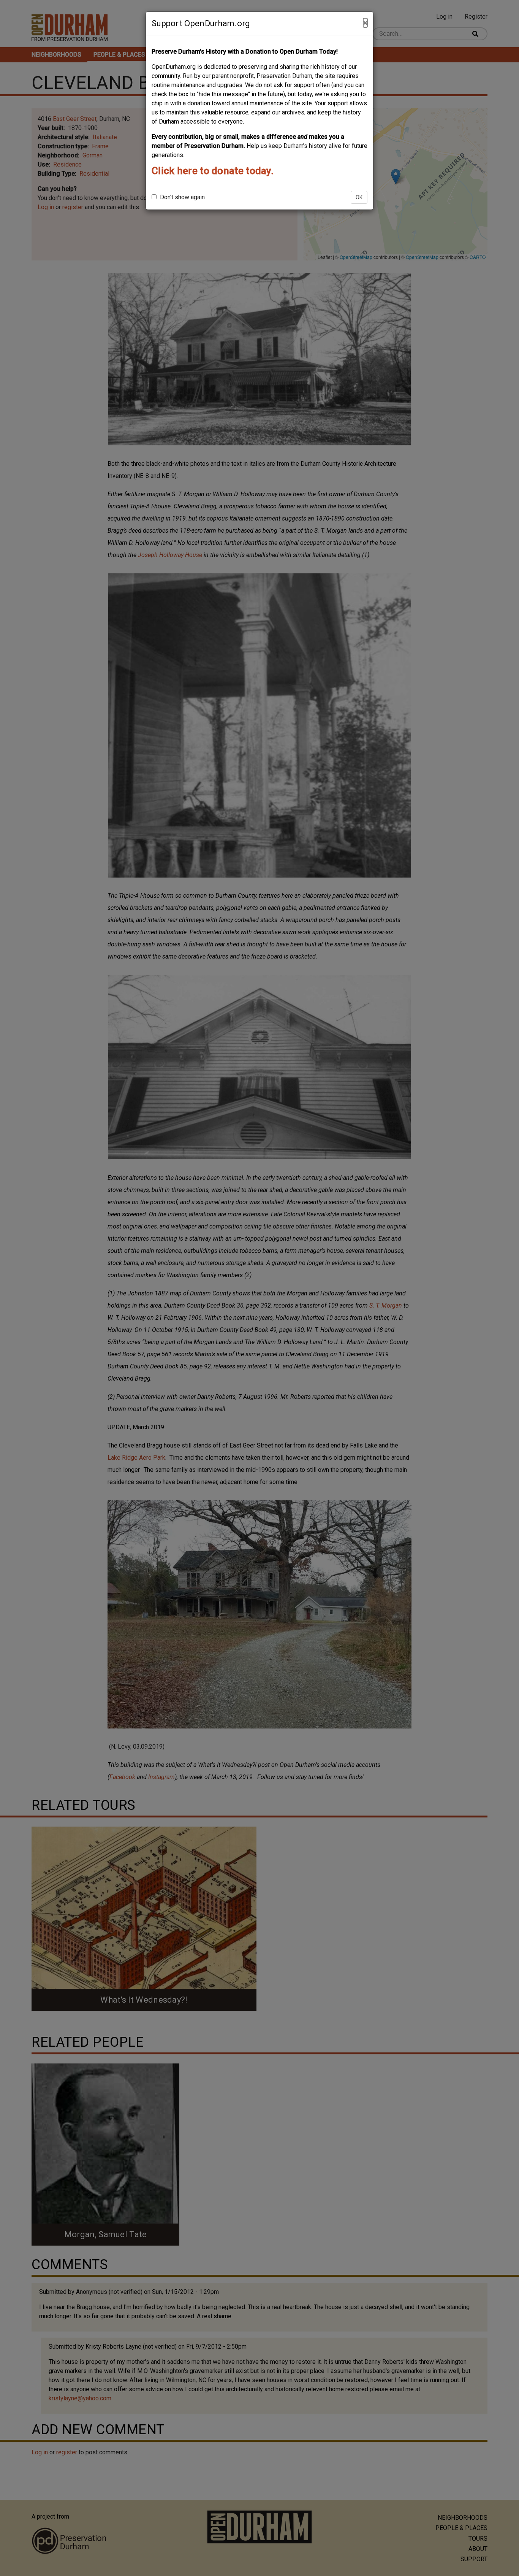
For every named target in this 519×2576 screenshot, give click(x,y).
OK (359, 197)
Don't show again (182, 197)
